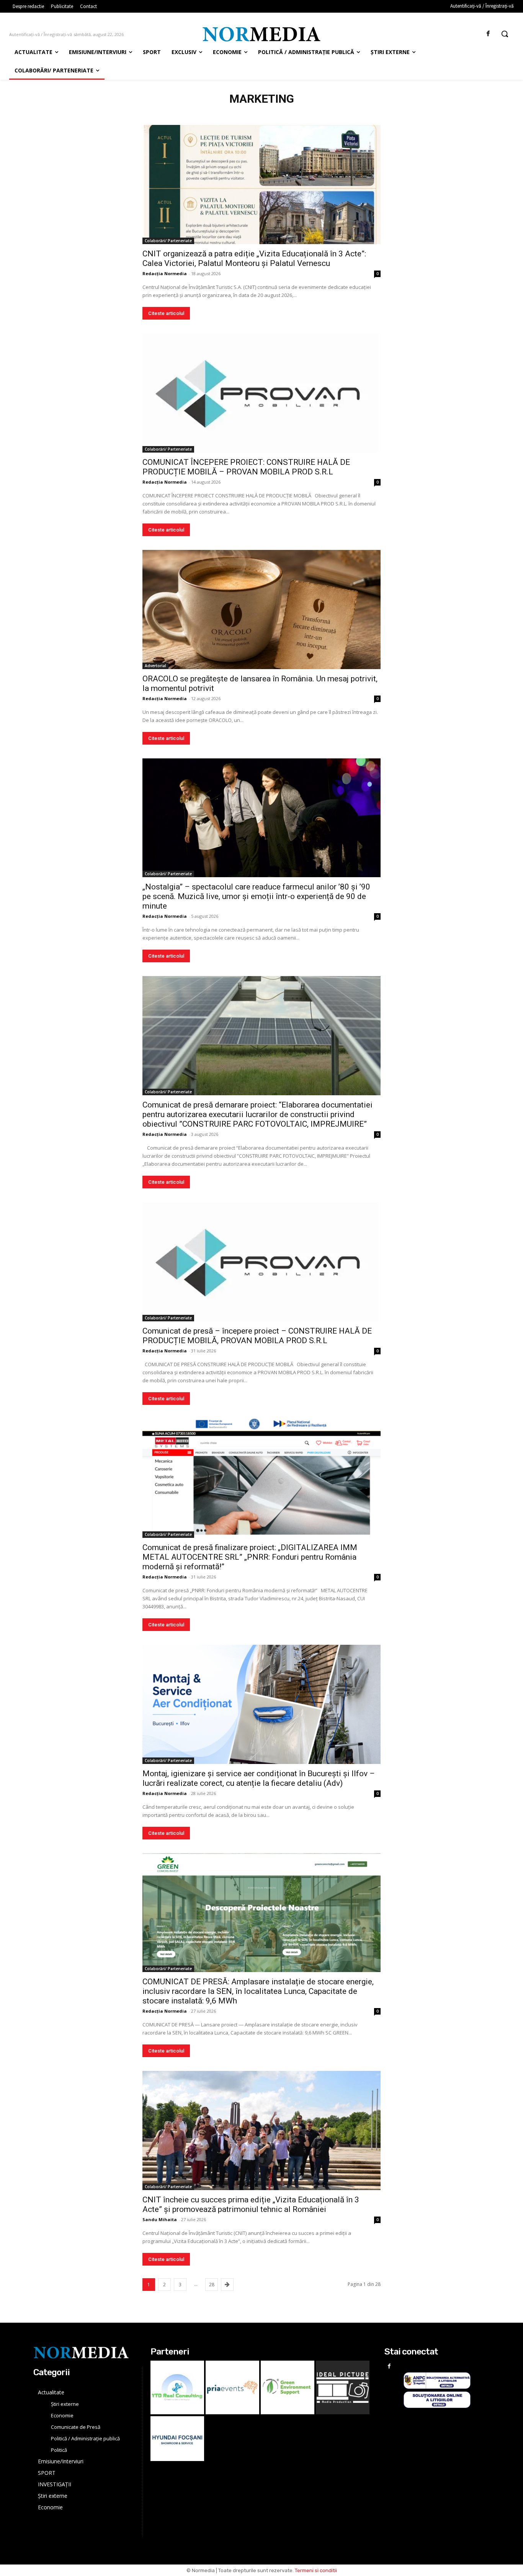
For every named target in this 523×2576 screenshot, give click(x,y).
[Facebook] (488, 34)
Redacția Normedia (165, 273)
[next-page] (227, 2285)
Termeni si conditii (316, 2570)
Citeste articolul (166, 313)
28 (212, 2285)
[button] (505, 34)
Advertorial (155, 666)
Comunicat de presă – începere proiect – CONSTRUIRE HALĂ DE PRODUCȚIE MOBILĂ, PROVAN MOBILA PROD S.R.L (257, 1336)
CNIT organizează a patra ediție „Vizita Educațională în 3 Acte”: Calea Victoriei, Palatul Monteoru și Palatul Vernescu (254, 258)
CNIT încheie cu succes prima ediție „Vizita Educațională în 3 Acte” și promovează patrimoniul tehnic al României (251, 2204)
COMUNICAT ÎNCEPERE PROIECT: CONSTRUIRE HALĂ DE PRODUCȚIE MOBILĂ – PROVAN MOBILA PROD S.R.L (246, 467)
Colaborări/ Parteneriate (168, 241)
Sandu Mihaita (160, 2219)
